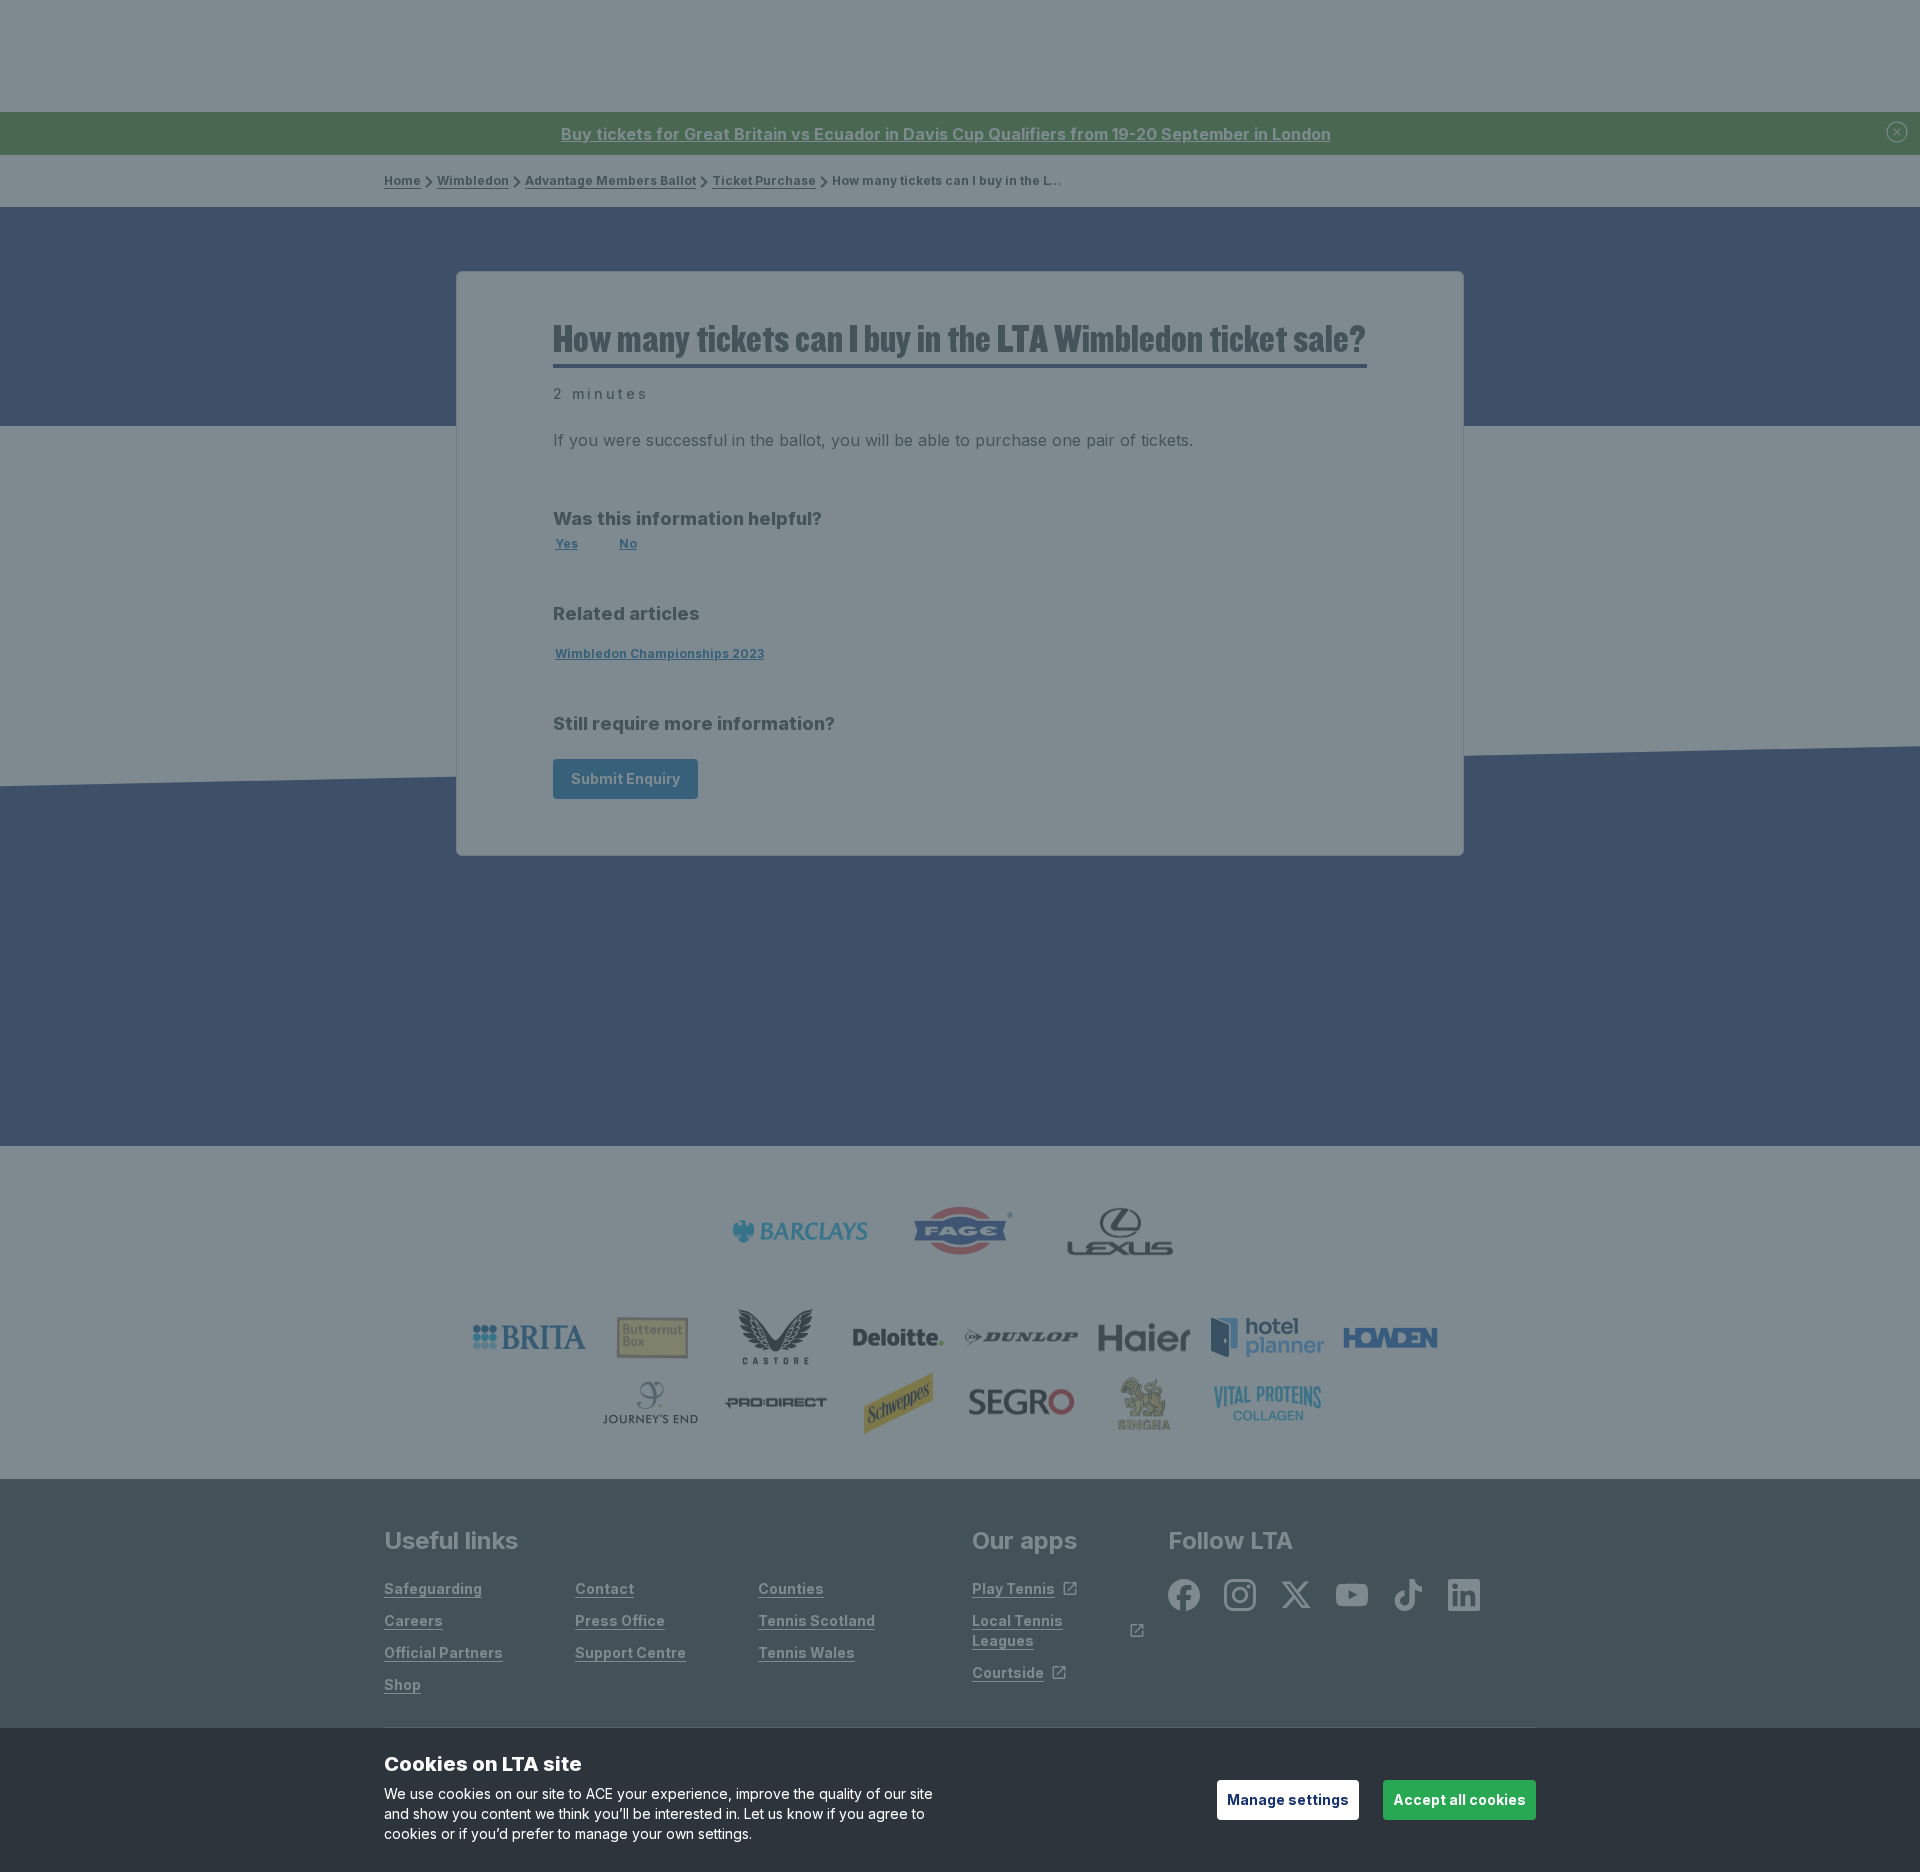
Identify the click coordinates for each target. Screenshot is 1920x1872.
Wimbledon (473, 180)
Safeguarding (433, 1588)
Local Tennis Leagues (1017, 1630)
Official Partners (443, 1652)
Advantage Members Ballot (610, 180)
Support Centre (630, 1652)
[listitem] (529, 1337)
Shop (402, 1684)
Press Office (620, 1620)
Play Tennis (1013, 1588)
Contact (604, 1588)
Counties (791, 1588)
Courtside (1008, 1672)
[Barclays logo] (800, 1231)
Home (402, 180)
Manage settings (1288, 1799)
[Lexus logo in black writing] (1120, 1231)
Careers (413, 1620)
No (628, 543)
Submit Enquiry (625, 778)
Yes (566, 543)
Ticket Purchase (764, 180)
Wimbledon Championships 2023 (659, 653)
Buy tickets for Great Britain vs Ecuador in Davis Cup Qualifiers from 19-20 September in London (946, 134)
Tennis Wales (806, 1652)
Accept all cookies (1459, 1799)
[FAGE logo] (960, 1231)
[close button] (1898, 133)
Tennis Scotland (816, 1620)
